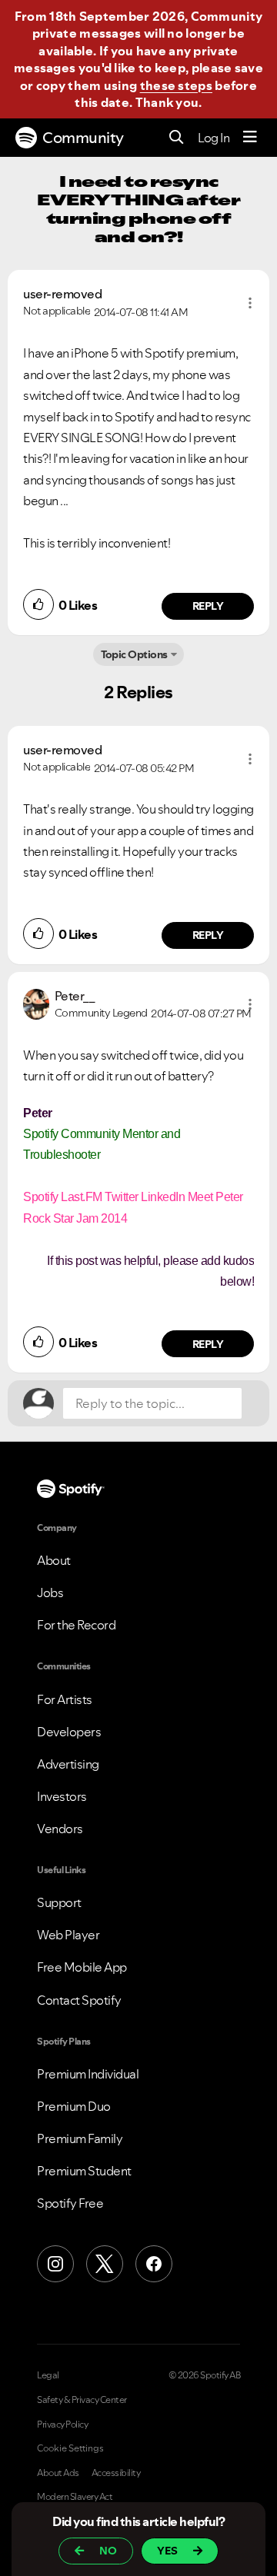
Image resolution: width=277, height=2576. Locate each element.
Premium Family (80, 2138)
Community (83, 138)
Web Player (68, 1935)
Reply (208, 606)
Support (59, 1902)
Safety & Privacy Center (82, 2400)
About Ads (58, 2473)
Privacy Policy (62, 2425)
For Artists (65, 1699)
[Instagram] (55, 2264)
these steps (176, 85)
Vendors (60, 1829)
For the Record (76, 1625)
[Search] (177, 138)
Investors (62, 1796)
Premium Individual (88, 2074)
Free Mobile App (82, 1967)
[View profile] (36, 1003)
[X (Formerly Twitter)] (105, 2264)
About (54, 1560)
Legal (48, 2375)
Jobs (50, 1593)
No (108, 2551)
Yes (167, 2551)
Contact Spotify (79, 2000)
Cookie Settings (70, 2448)
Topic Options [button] (134, 654)
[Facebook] (154, 2264)
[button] (250, 303)
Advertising (68, 1764)
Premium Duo (74, 2106)
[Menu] (250, 138)
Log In (214, 138)
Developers (69, 1732)
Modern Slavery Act (75, 2497)
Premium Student (84, 2171)
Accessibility (116, 2473)
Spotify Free (70, 2203)
